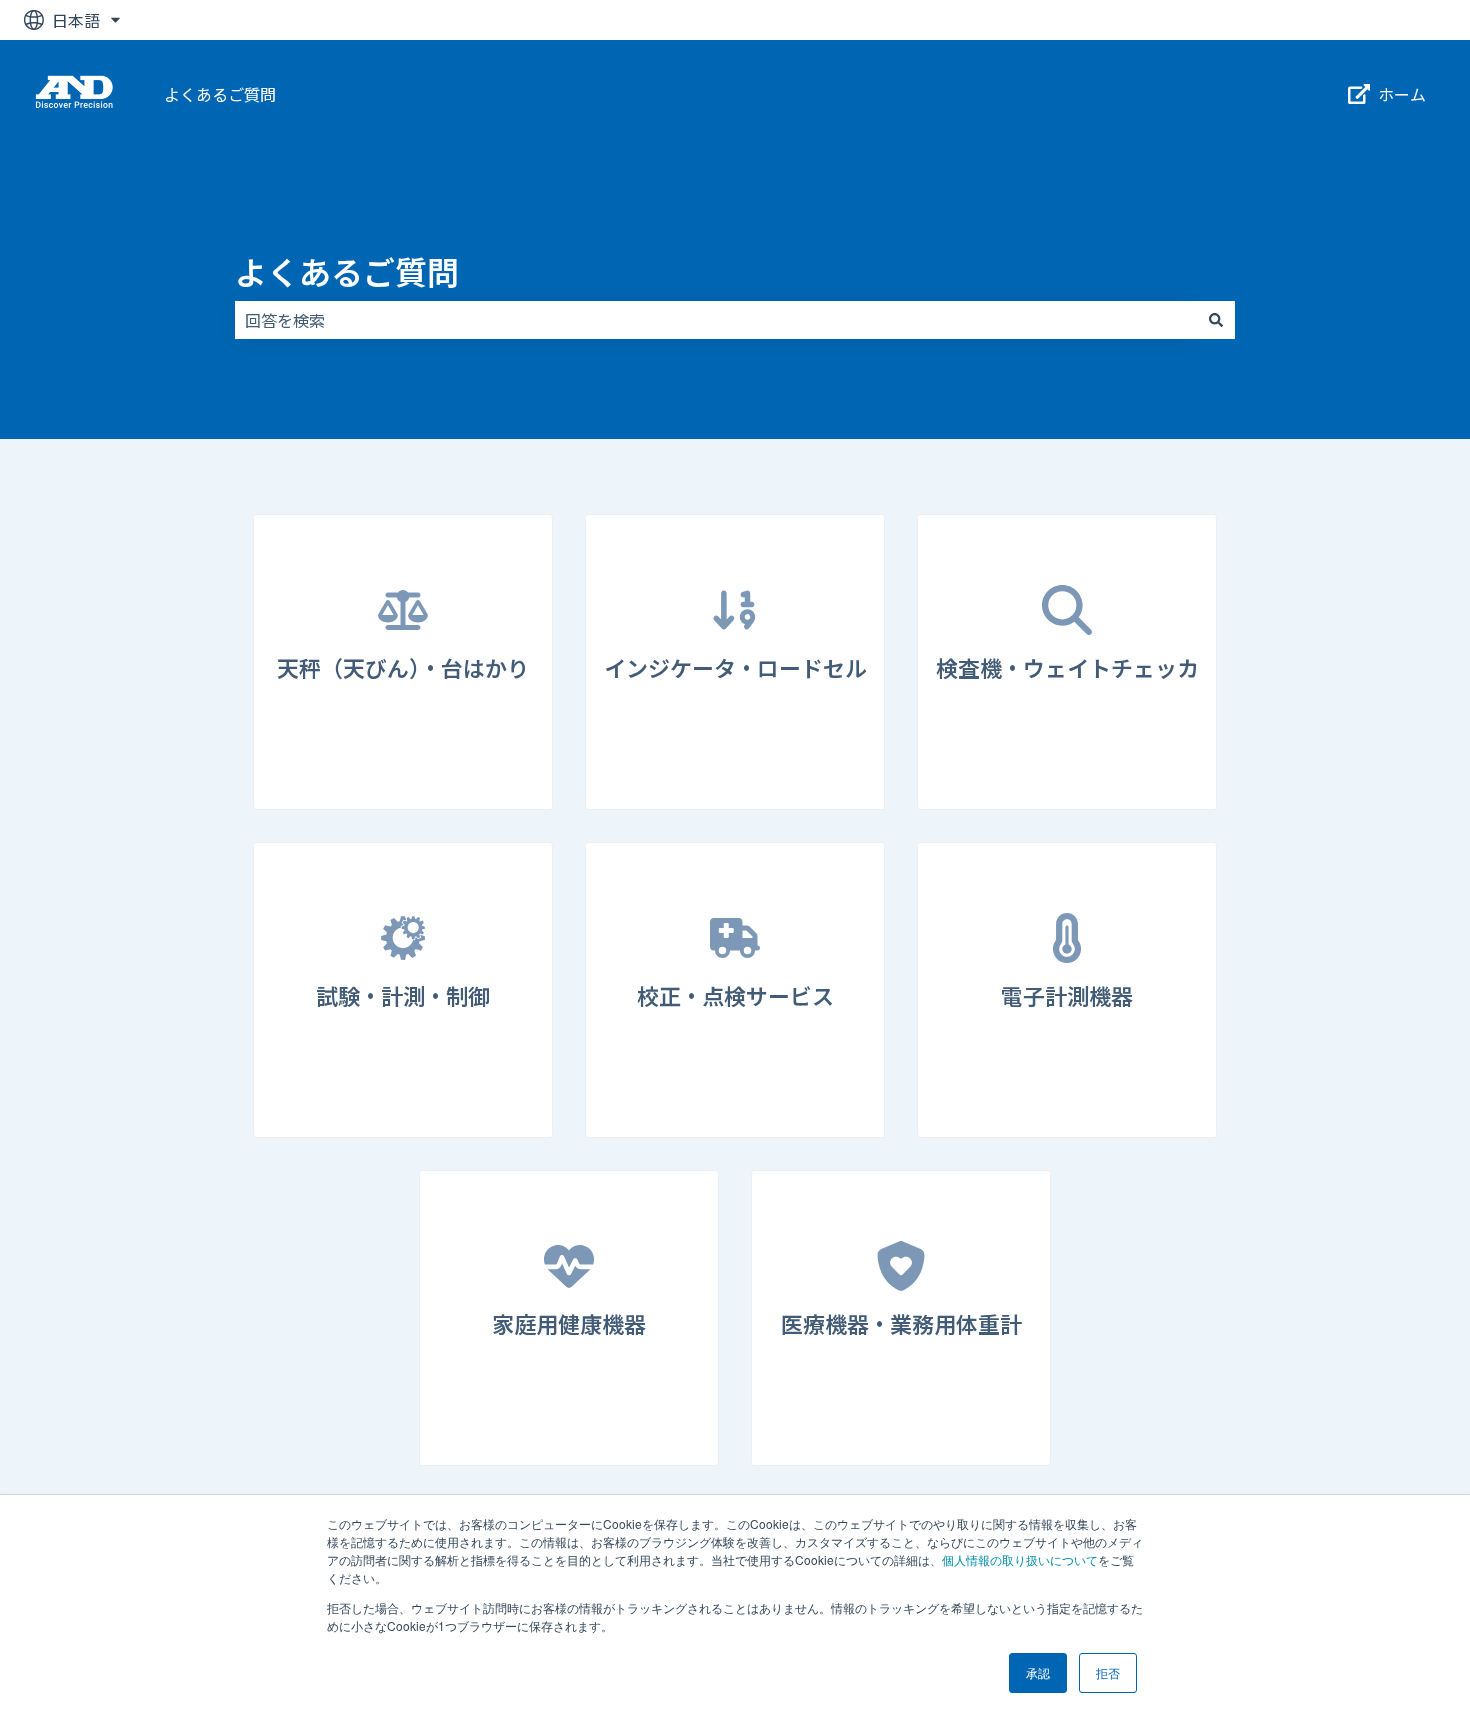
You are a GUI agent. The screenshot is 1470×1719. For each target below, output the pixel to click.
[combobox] (716, 320)
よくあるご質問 (220, 94)
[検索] (1216, 320)
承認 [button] (1038, 1672)
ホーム (1402, 94)
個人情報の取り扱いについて (1020, 1559)
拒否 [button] (1108, 1672)
